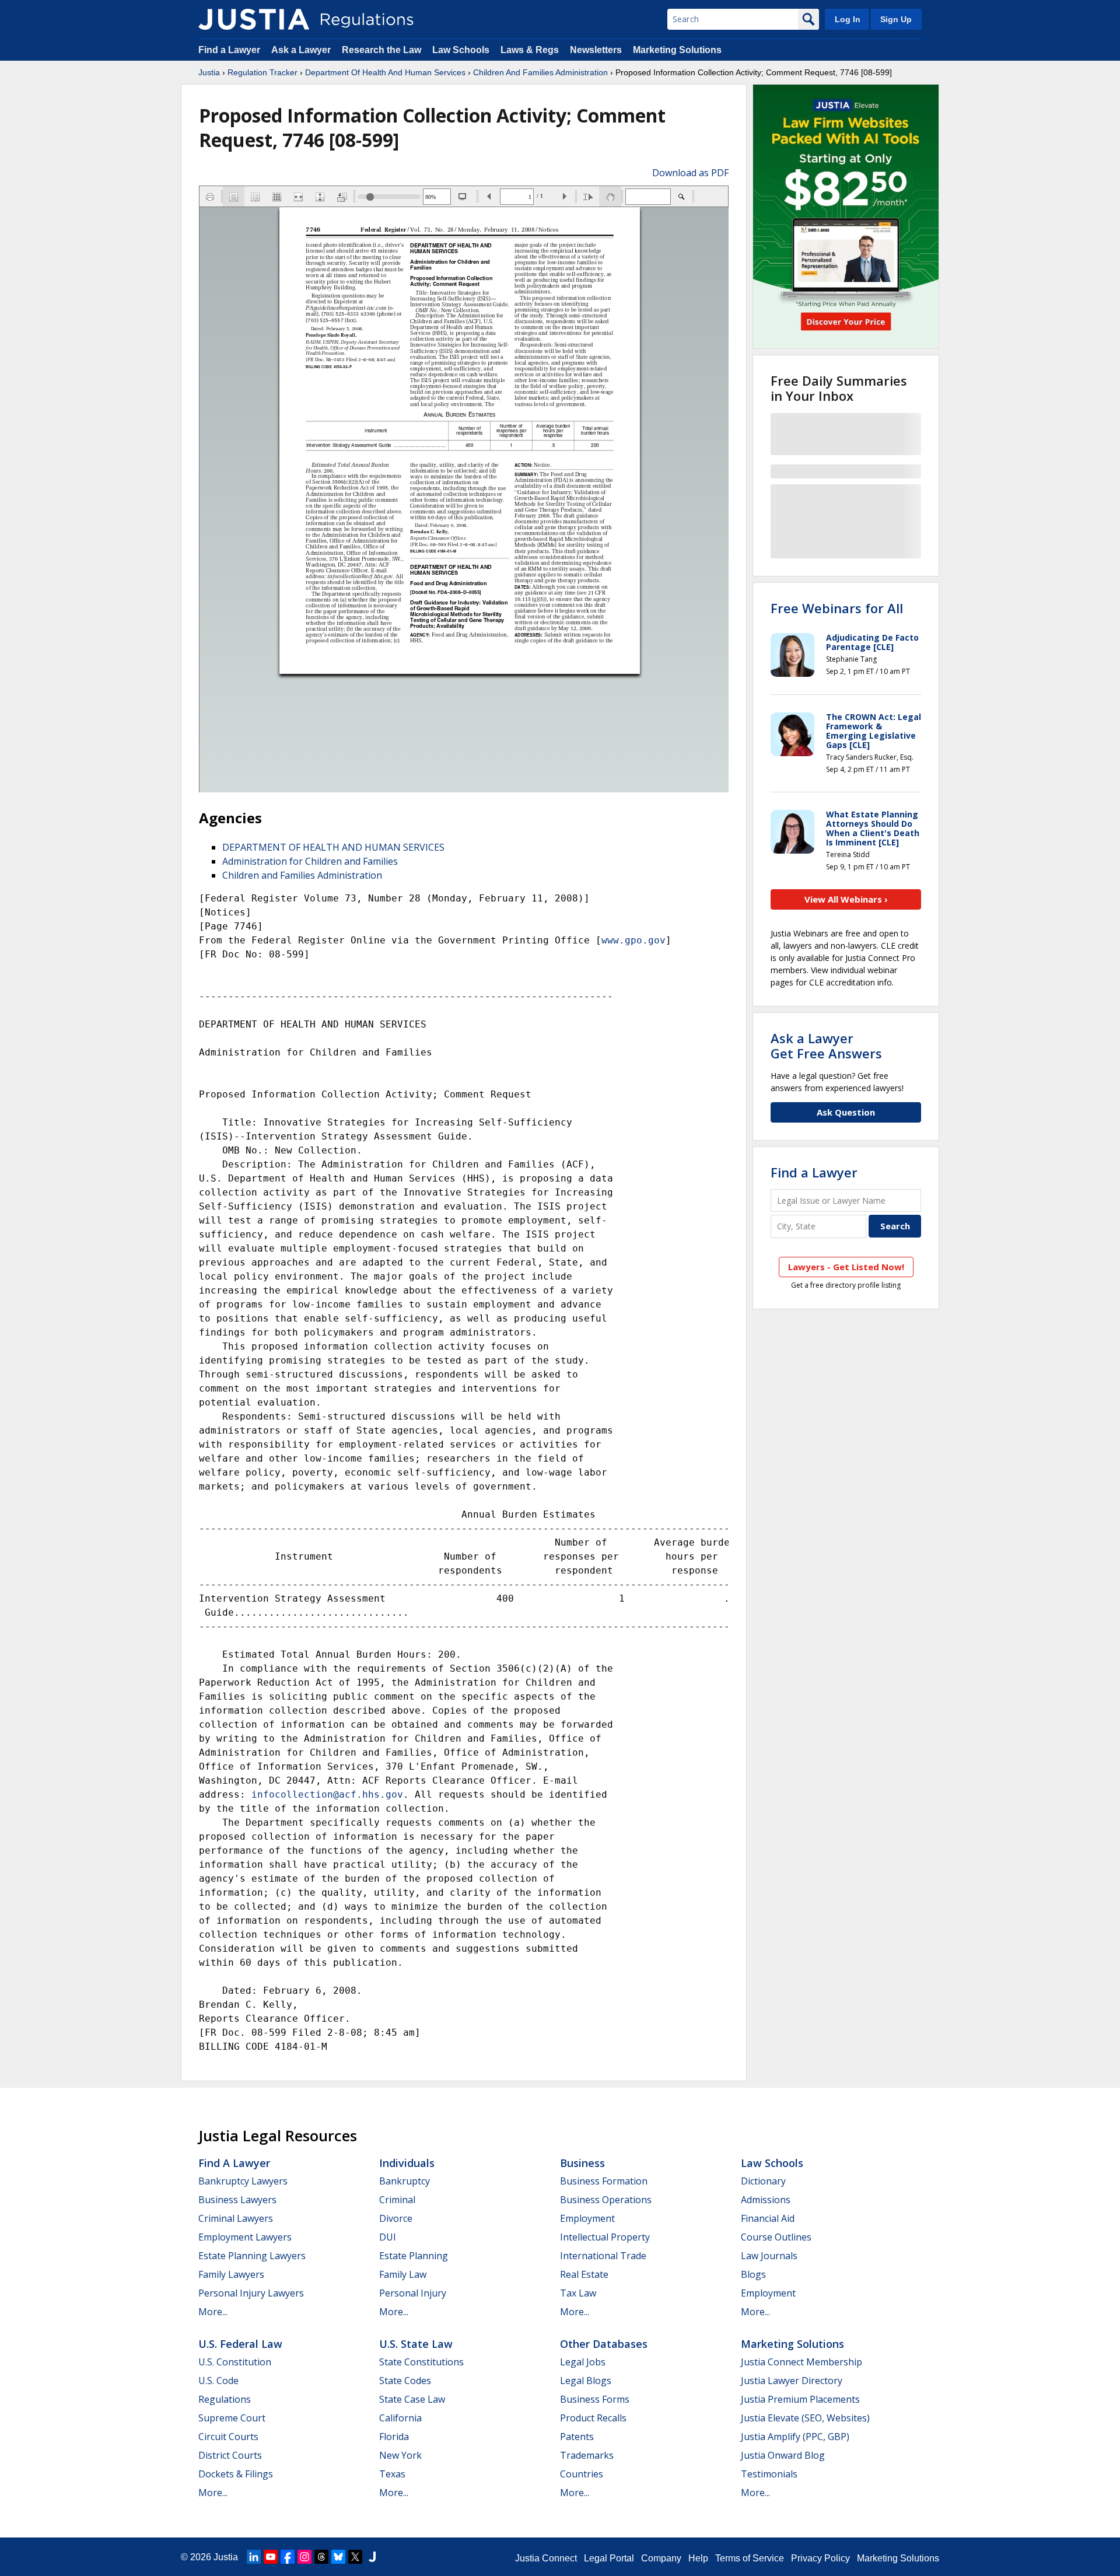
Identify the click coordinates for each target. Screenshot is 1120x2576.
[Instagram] (304, 2557)
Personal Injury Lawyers (251, 2293)
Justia (209, 72)
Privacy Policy (820, 2558)
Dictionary (763, 2181)
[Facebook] (288, 2557)
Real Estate (584, 2274)
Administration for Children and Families (310, 861)
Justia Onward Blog (783, 2455)
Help (698, 2558)
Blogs (753, 2274)
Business (582, 2163)
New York (400, 2455)
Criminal (397, 2200)
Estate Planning (414, 2256)
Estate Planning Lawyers (252, 2256)
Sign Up (896, 19)
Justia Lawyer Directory (792, 2381)
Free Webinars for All (837, 608)
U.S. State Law (416, 2344)
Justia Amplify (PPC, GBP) (795, 2437)
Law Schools (461, 50)
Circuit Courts (228, 2437)
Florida (394, 2437)
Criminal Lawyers (236, 2218)
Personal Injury (413, 2293)
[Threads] (321, 2557)
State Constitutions (421, 2362)
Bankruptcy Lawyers (243, 2181)
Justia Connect (546, 2558)
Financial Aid (768, 2218)
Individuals (407, 2163)
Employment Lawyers (245, 2237)
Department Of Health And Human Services (385, 72)
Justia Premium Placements (800, 2399)
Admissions (766, 2200)
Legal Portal (609, 2558)
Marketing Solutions (677, 50)
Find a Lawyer (229, 50)
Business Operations (606, 2200)
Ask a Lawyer (302, 50)
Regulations (225, 2399)
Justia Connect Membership (801, 2362)
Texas (392, 2474)
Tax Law (578, 2293)
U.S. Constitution (235, 2362)
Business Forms (595, 2399)
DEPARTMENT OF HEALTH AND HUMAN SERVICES (333, 847)
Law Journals (769, 2256)
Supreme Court (232, 2418)
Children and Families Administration (302, 875)
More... (213, 2312)
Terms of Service (750, 2558)
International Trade (603, 2256)
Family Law (403, 2274)
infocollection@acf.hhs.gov (327, 1794)
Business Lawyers (237, 2200)
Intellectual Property (605, 2237)
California (400, 2418)
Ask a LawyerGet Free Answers (826, 1046)
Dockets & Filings (236, 2474)
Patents (577, 2437)
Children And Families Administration (540, 72)
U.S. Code (218, 2381)
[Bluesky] (338, 2557)
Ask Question (846, 1112)
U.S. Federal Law (240, 2344)
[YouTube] (271, 2557)
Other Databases (604, 2344)
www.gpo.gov (633, 940)
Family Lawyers (231, 2274)
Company (661, 2558)
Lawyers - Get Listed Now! (846, 1267)
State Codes (405, 2381)
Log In (848, 19)
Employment (587, 2218)
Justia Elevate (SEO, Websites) (805, 2418)
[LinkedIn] (254, 2557)
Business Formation (604, 2181)
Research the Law (381, 50)
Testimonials (769, 2474)
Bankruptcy (405, 2181)
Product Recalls (593, 2418)
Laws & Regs (530, 50)
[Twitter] (355, 2557)
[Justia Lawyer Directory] (372, 2557)
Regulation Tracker (262, 72)
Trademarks (587, 2455)
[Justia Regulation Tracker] (254, 19)
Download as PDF (690, 173)
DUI (388, 2237)
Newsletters (596, 50)
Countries (582, 2474)
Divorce (396, 2218)
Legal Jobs (583, 2362)
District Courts (230, 2455)
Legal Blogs (586, 2381)
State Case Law (412, 2399)
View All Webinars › (846, 899)
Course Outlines (776, 2237)
